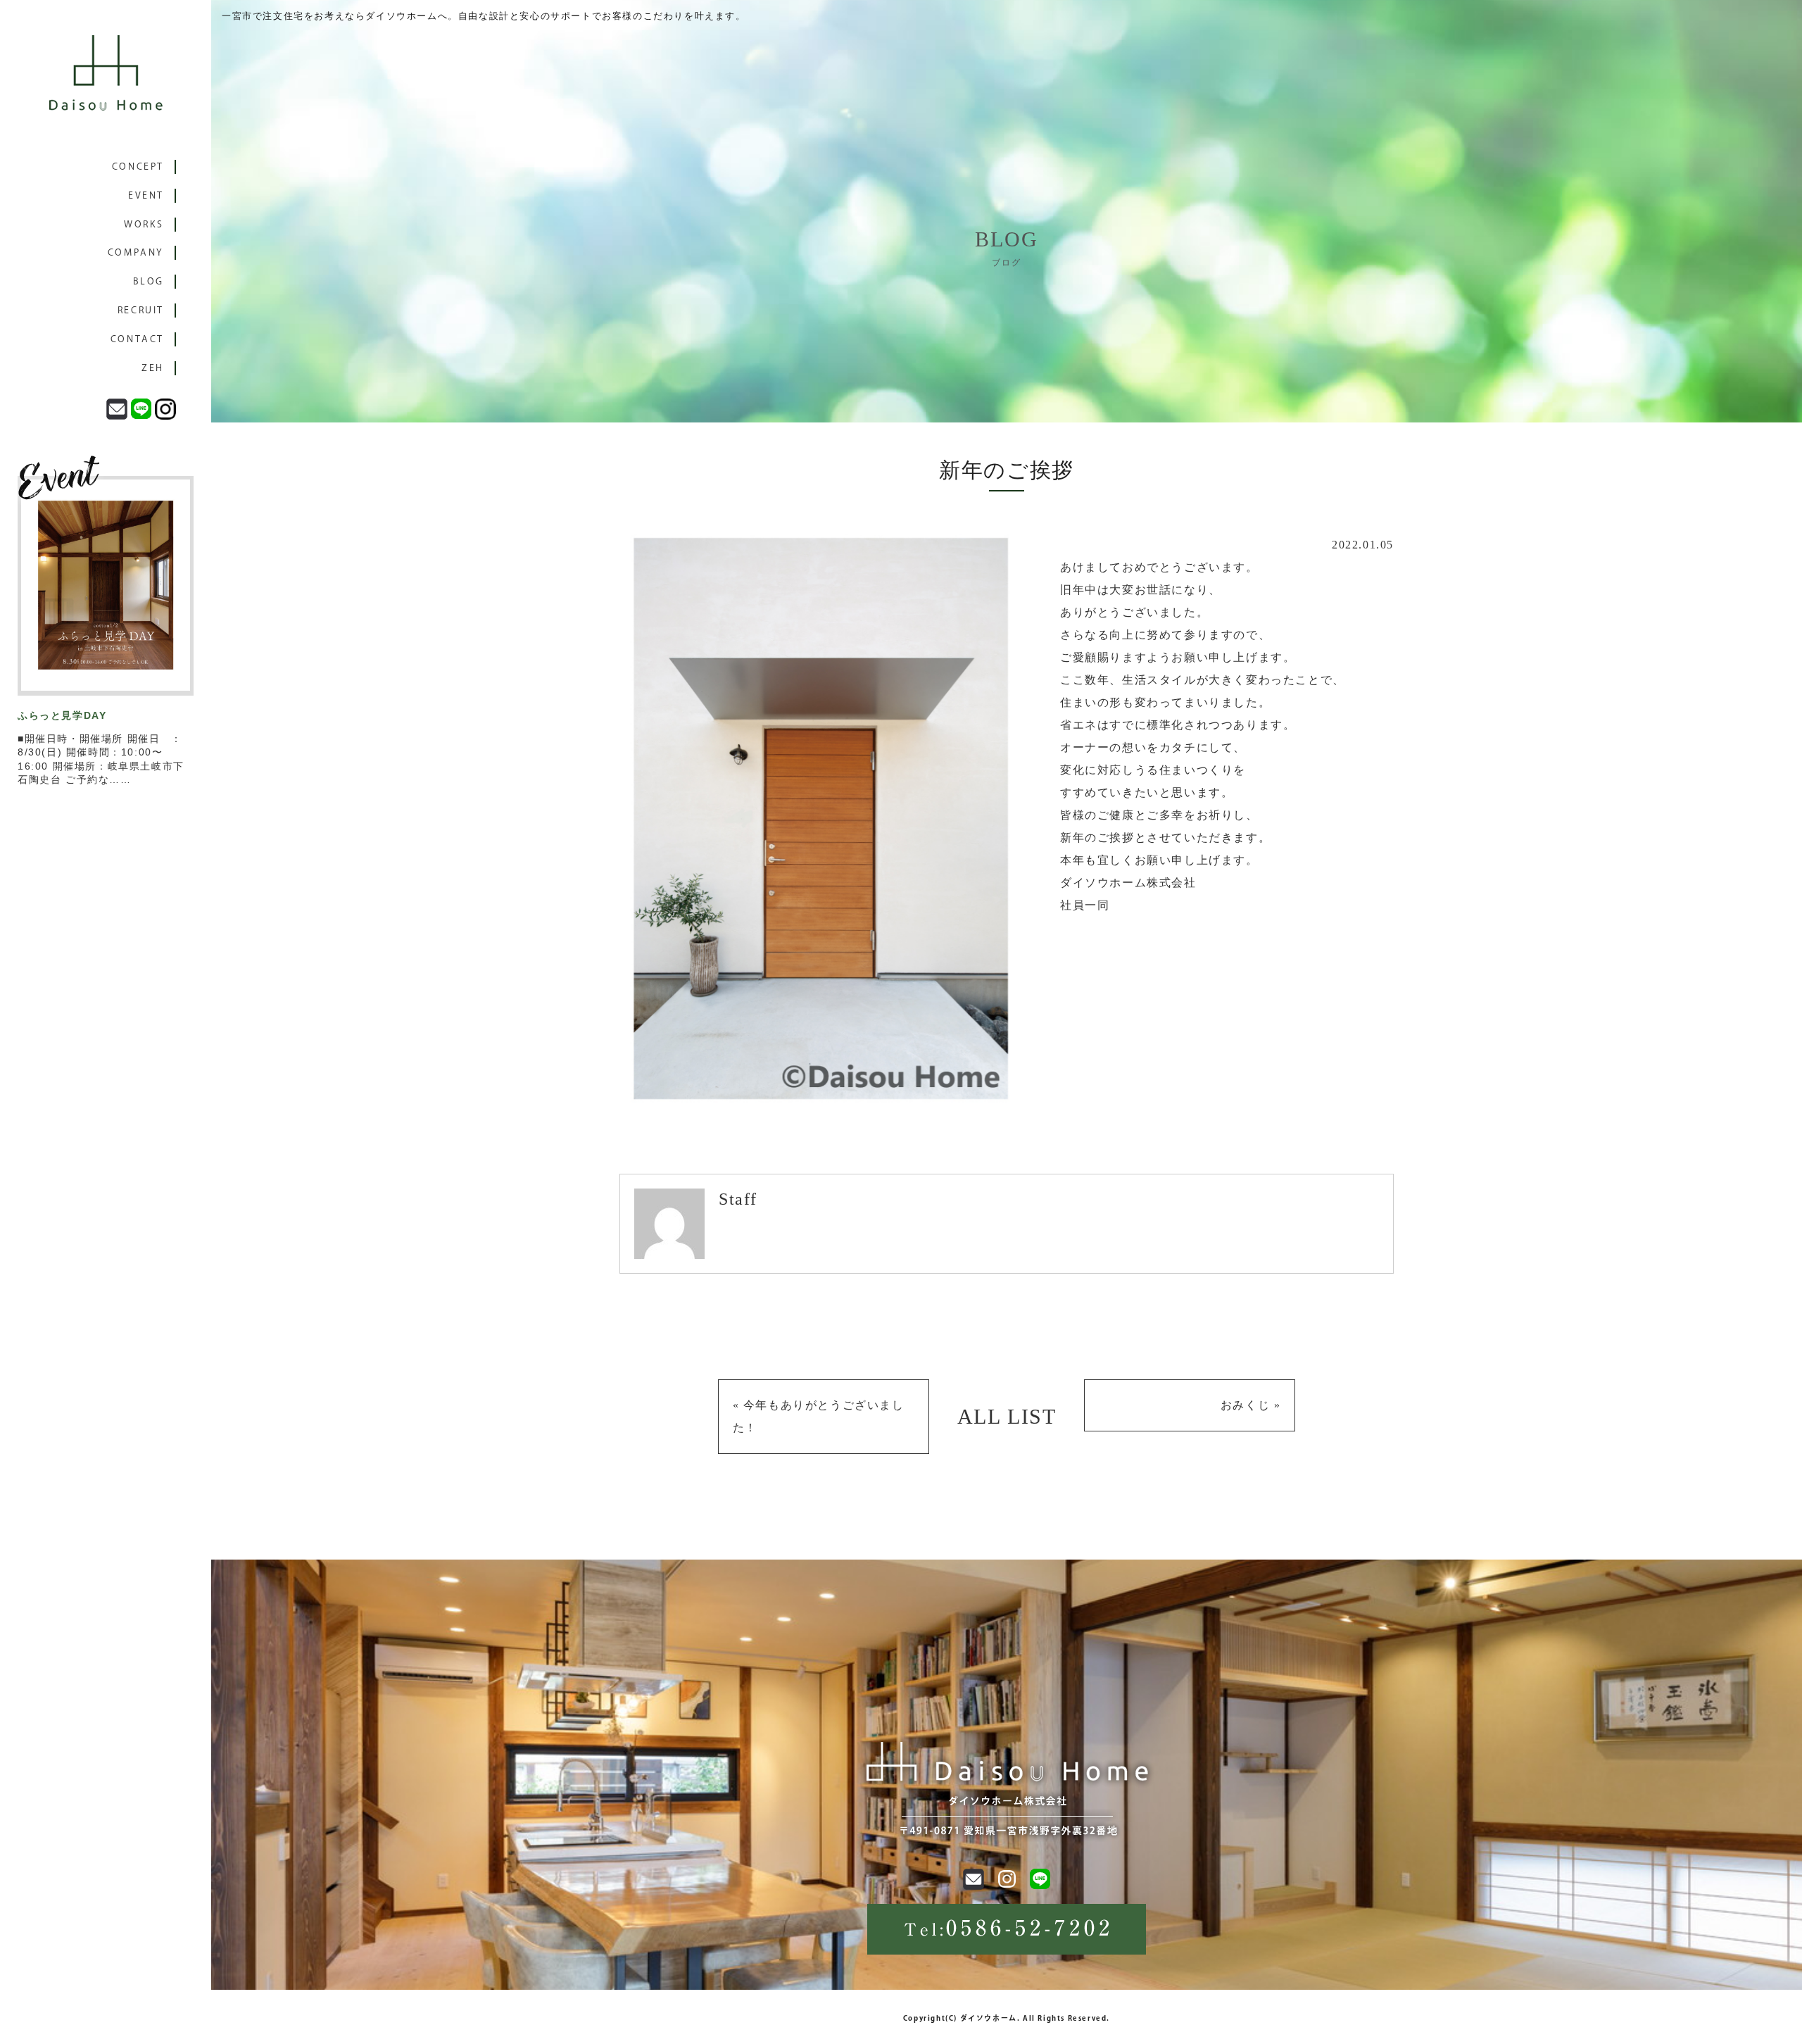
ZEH (153, 368)
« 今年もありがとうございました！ (819, 1416)
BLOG (149, 281)
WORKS (144, 224)
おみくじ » (1251, 1405)
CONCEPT (138, 167)
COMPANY (136, 252)
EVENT (146, 195)
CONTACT (137, 339)
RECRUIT (141, 310)
